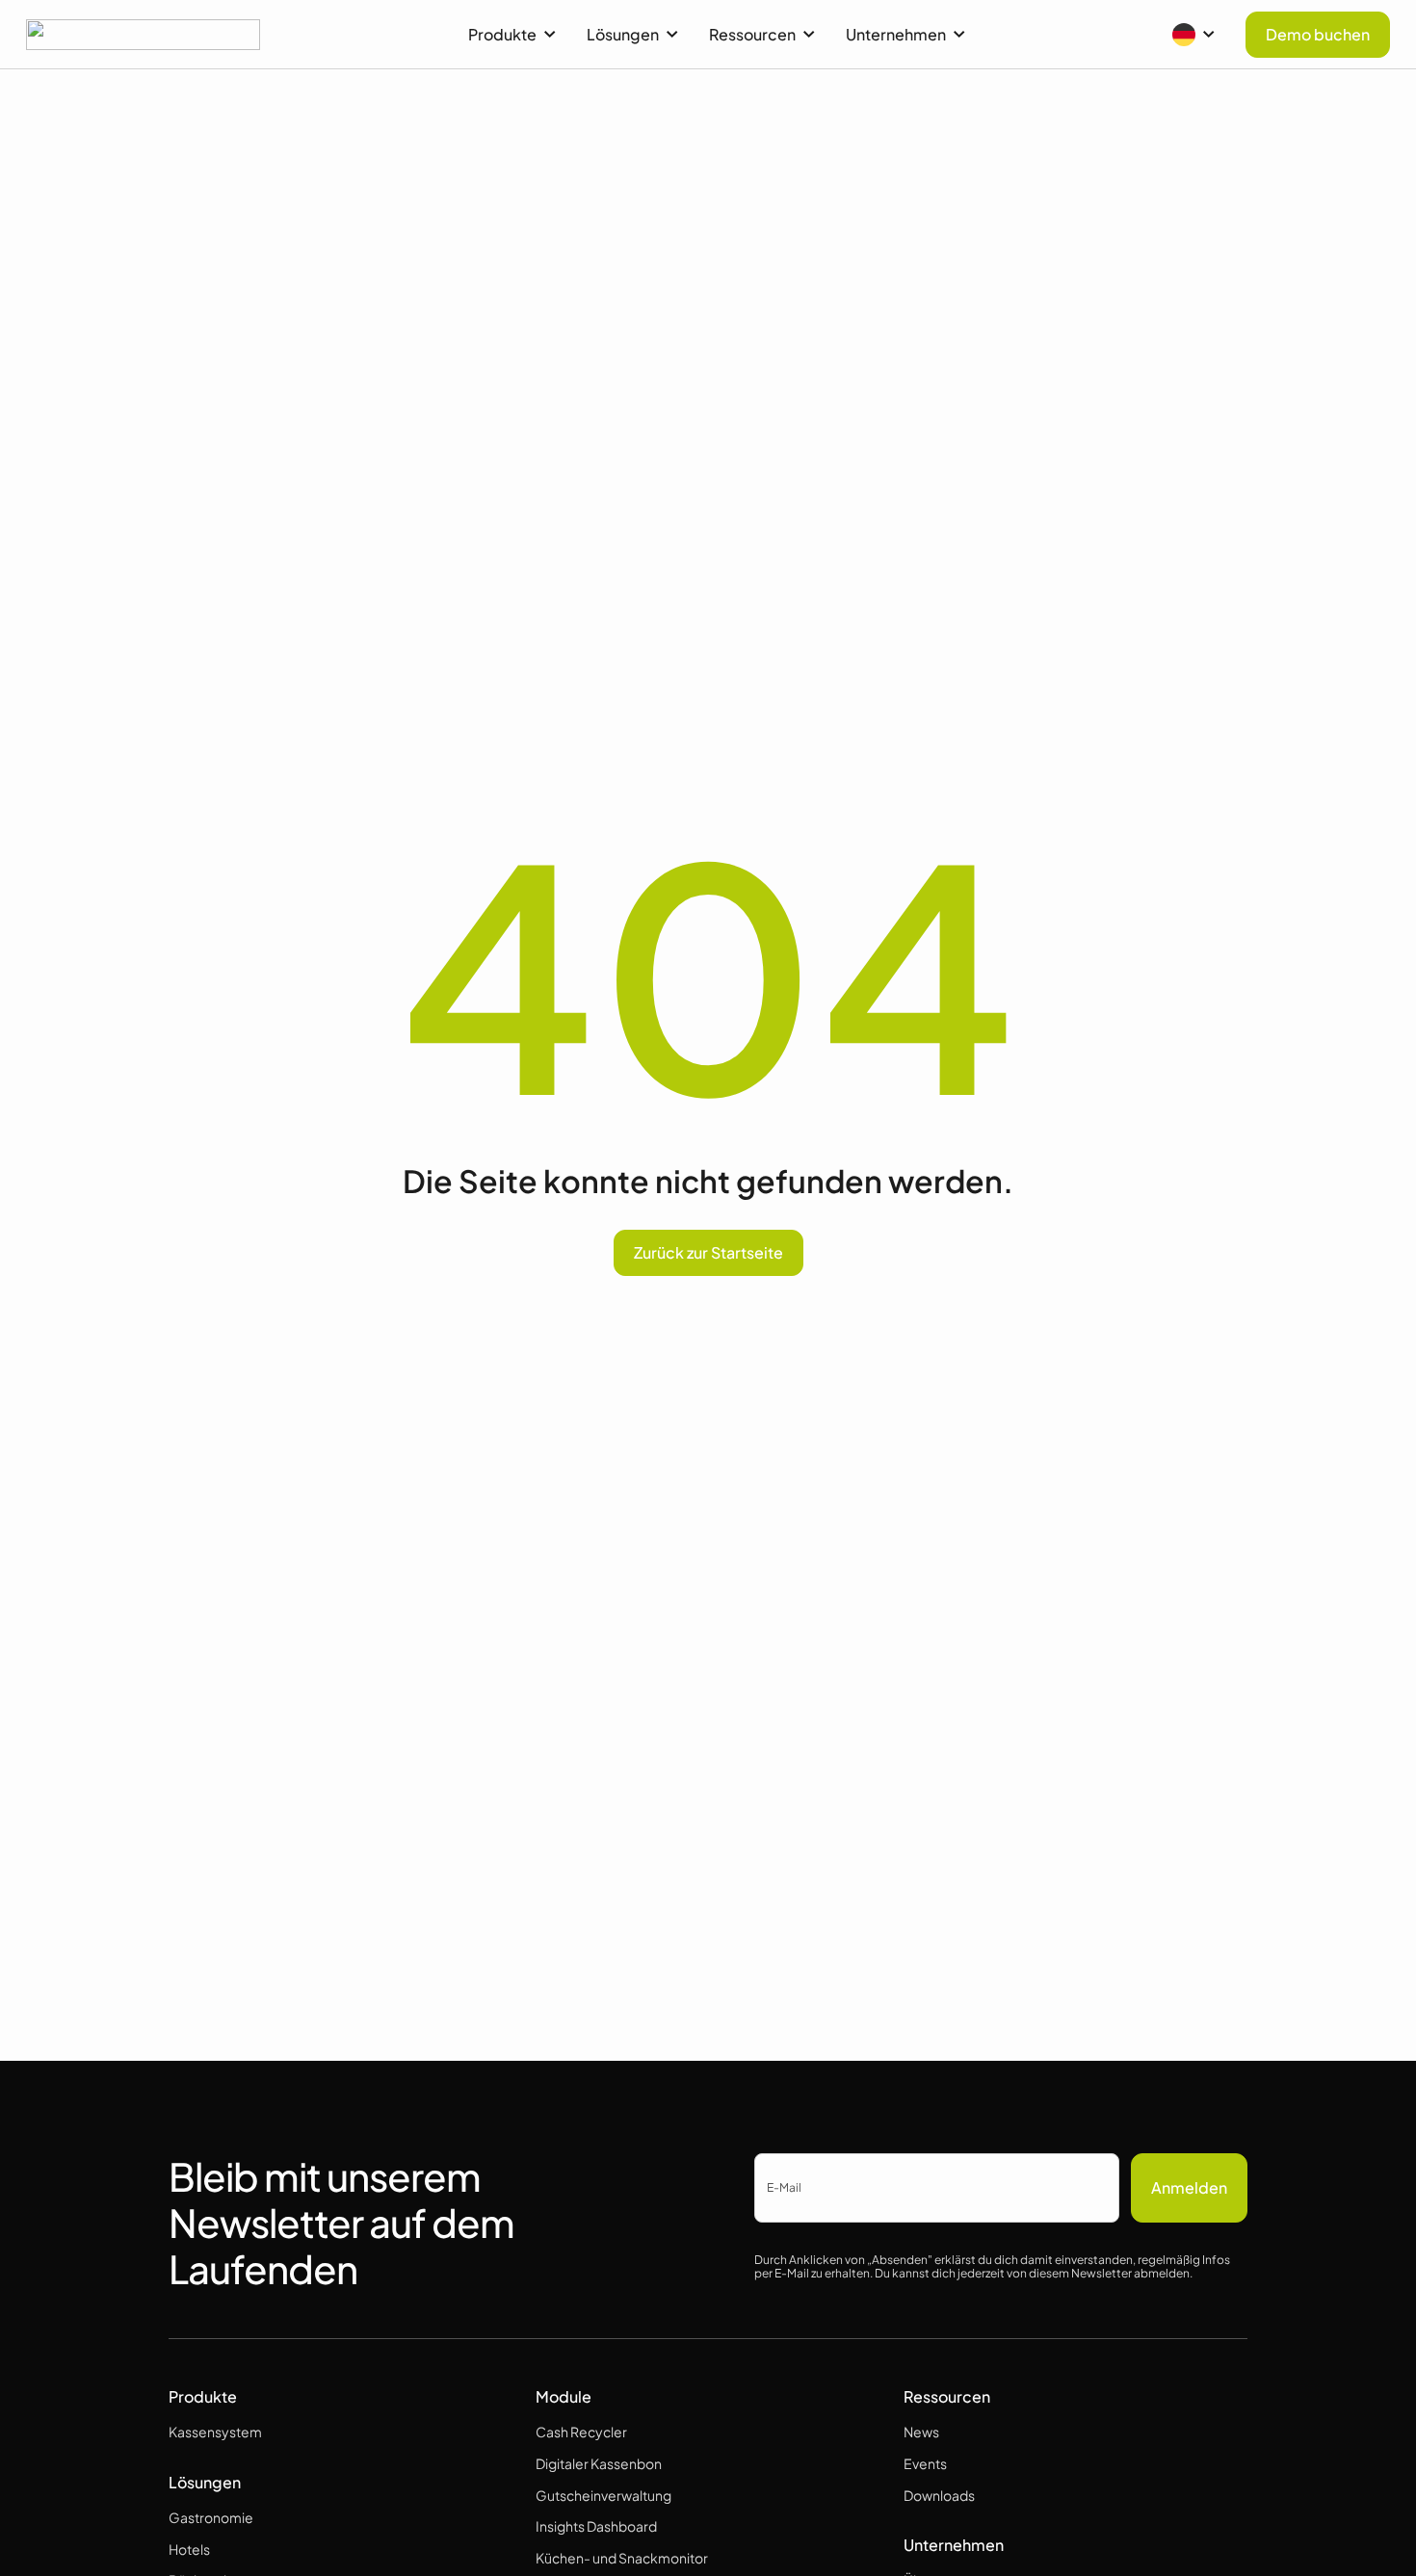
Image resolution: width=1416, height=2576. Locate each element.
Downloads (939, 2495)
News (921, 2432)
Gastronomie (211, 2517)
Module (564, 2396)
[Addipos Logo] (143, 35)
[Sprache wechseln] (1193, 35)
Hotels (189, 2549)
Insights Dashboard (596, 2526)
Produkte (502, 34)
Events (925, 2463)
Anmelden (1189, 2187)
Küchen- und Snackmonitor (622, 2558)
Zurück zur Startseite (708, 1252)
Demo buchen (1318, 34)
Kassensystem (215, 2432)
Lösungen (623, 34)
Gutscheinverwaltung (603, 2495)
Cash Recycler (581, 2432)
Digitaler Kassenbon (599, 2463)
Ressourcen (752, 34)
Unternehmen (896, 34)
